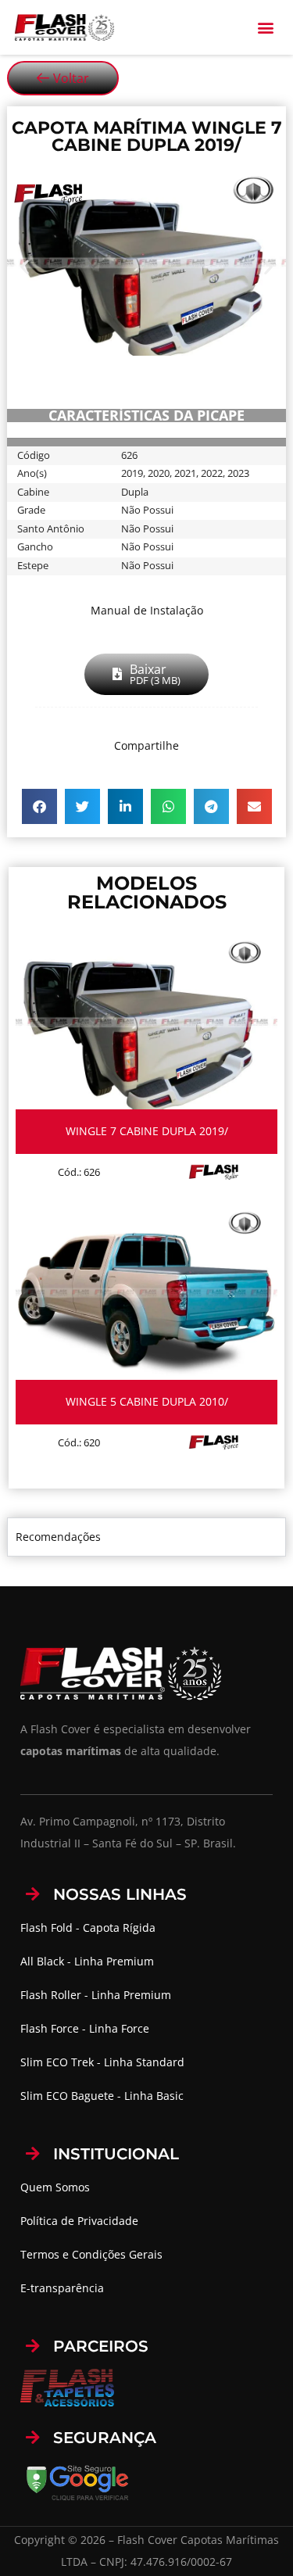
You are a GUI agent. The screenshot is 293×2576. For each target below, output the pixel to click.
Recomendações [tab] (58, 1537)
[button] (265, 28)
